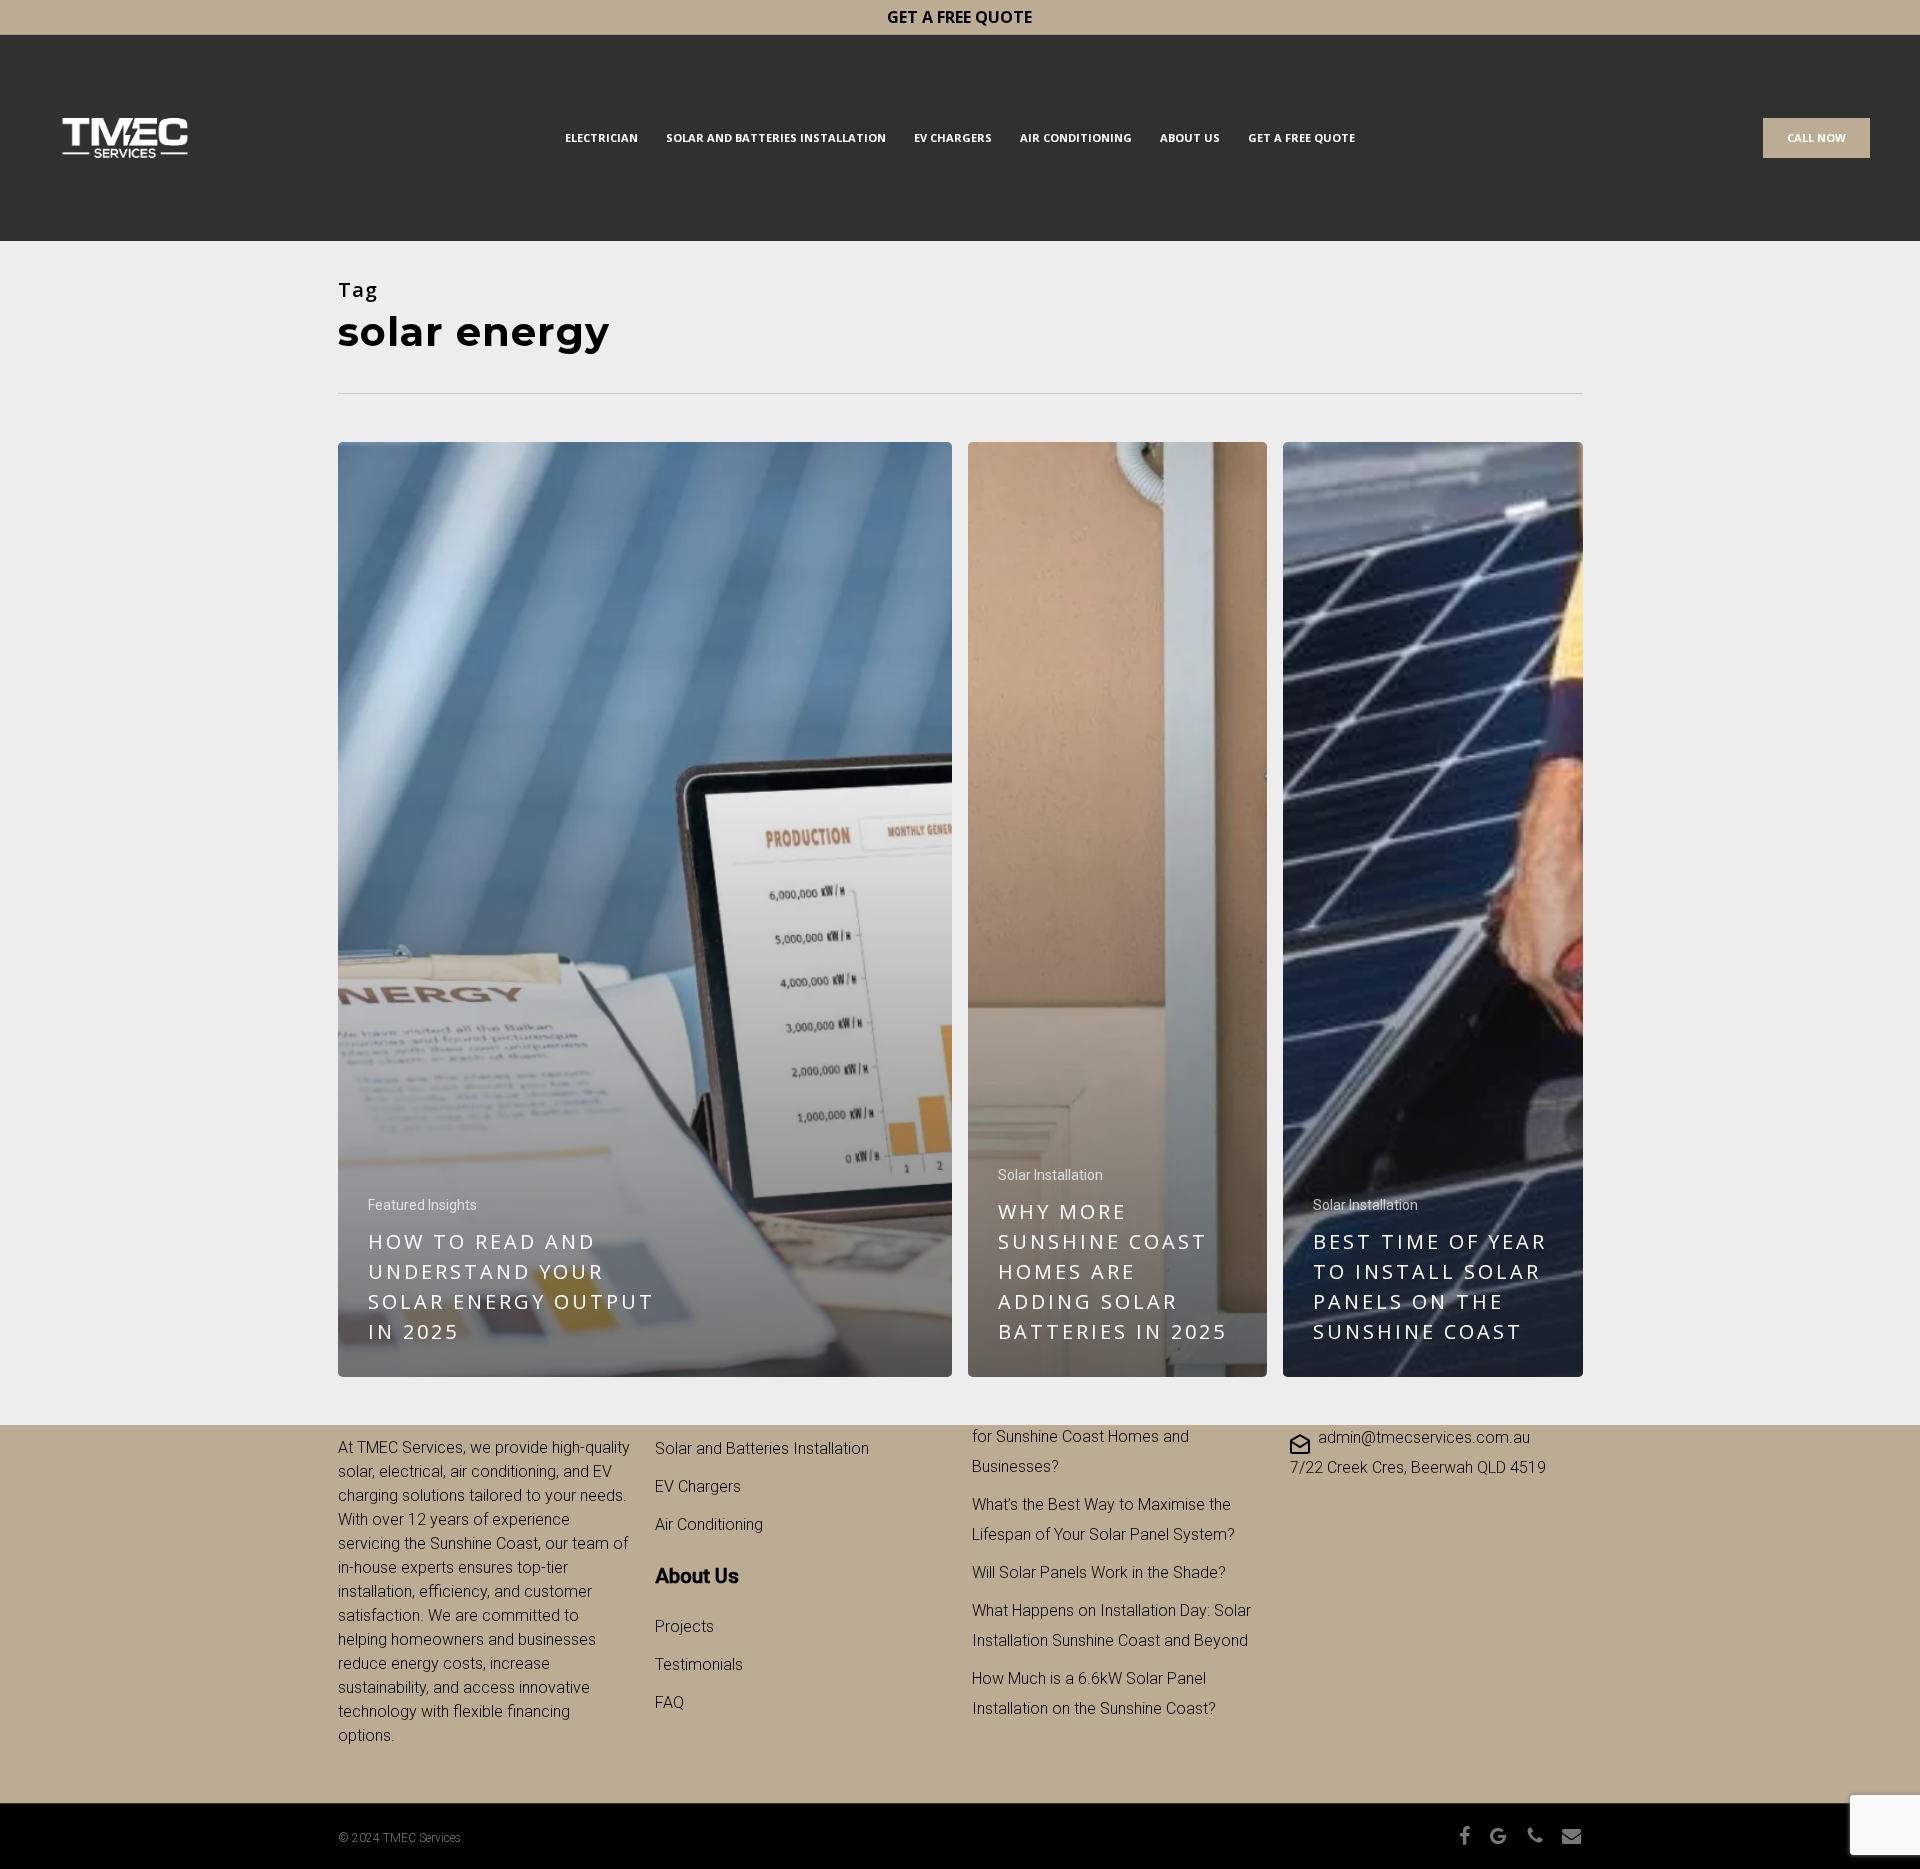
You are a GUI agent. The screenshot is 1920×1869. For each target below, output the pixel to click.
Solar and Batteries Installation (762, 1448)
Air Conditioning (709, 1524)
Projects (684, 1626)
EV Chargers (698, 1486)
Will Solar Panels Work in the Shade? (1099, 1572)
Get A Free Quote (959, 17)
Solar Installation (1050, 1175)
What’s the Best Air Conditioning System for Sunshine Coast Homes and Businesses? (1111, 1436)
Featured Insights (422, 1205)
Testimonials (699, 1664)
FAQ (669, 1702)
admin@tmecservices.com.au (1424, 1437)
